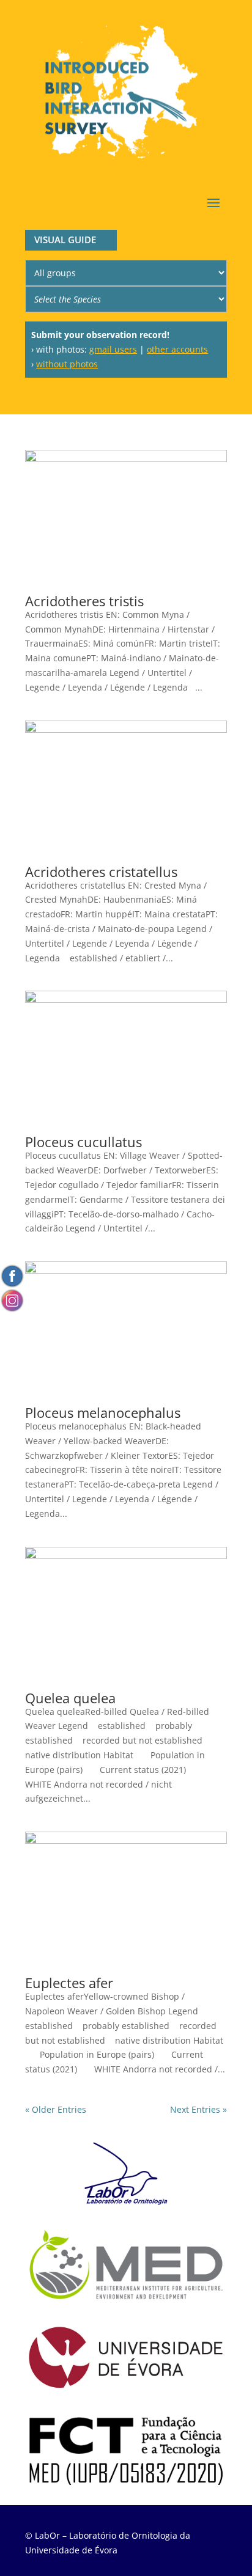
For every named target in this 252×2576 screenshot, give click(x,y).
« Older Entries (56, 2109)
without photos (67, 364)
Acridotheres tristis (84, 601)
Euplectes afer (69, 1983)
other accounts (177, 349)
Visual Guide (65, 240)
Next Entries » (198, 2109)
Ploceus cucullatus (83, 1142)
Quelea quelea (70, 1698)
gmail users (113, 349)
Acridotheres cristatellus (101, 872)
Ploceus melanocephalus (103, 1412)
